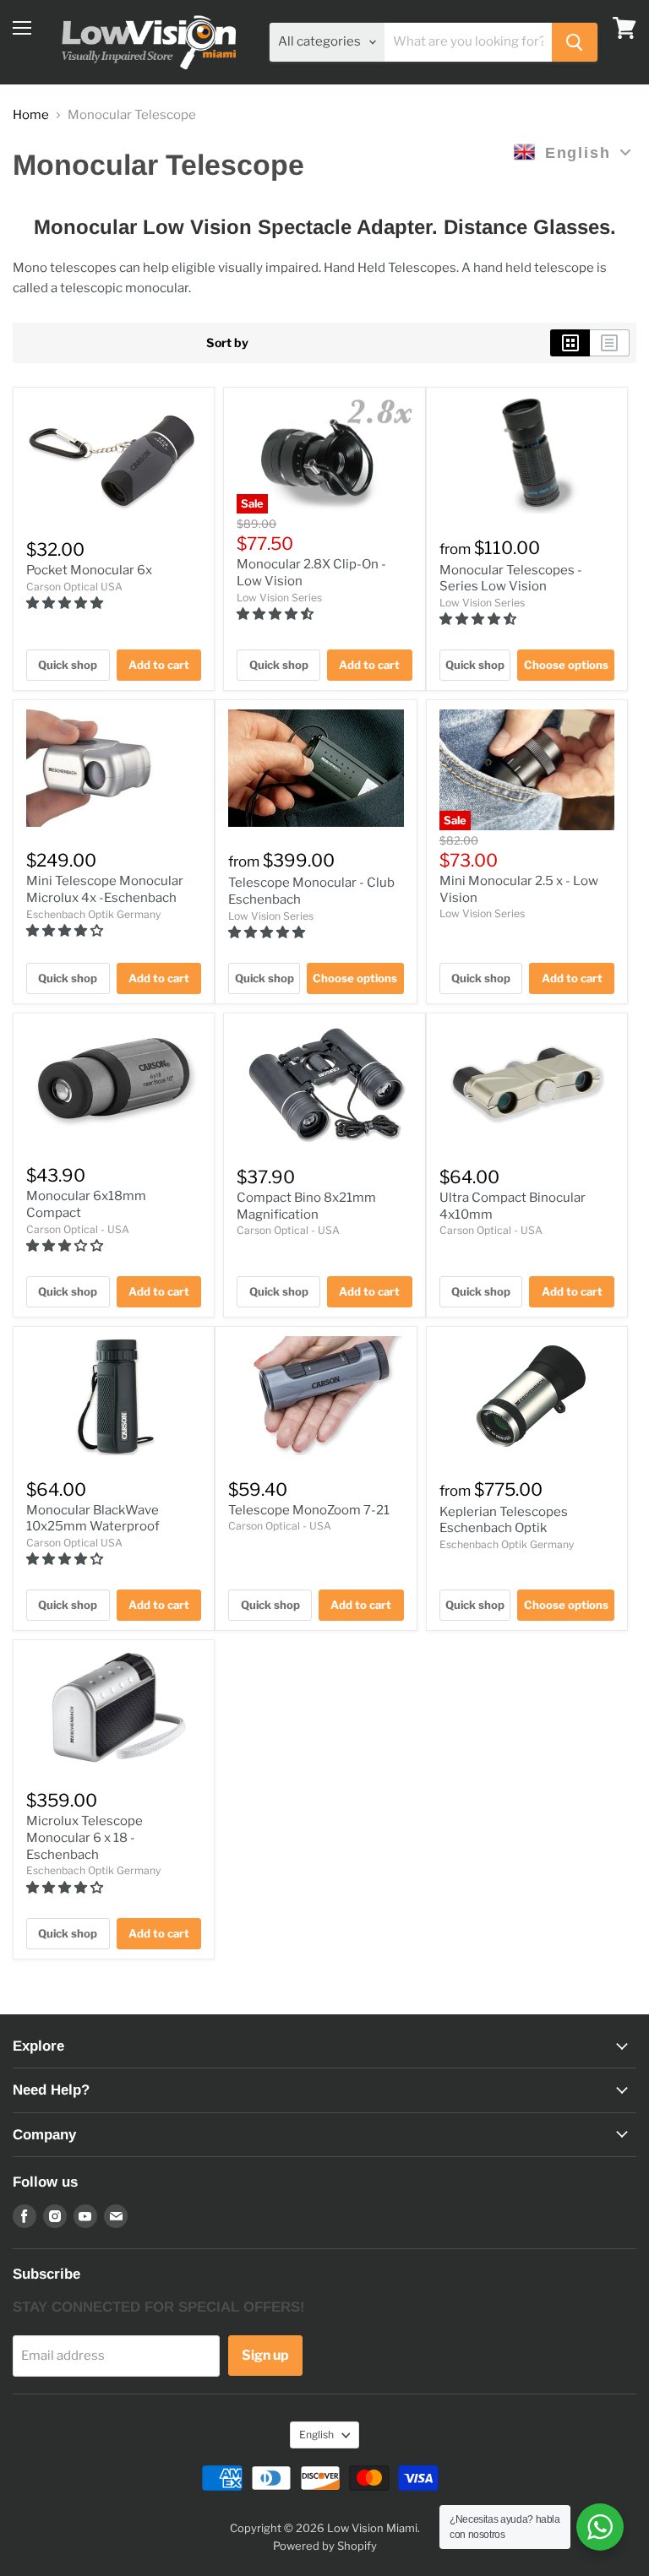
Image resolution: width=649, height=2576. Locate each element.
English (316, 2435)
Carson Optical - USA (78, 1229)
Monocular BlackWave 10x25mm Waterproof (93, 1519)
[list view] (610, 343)
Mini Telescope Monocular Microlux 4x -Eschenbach (105, 889)
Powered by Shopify (325, 2546)
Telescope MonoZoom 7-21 (309, 1510)
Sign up (265, 2355)
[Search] (575, 42)
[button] (66, 603)
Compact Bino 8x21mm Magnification (306, 1206)
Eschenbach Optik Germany (93, 914)
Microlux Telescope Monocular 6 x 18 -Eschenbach (85, 1837)
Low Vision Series (279, 598)
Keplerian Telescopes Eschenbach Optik (504, 1520)
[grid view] (570, 343)
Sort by (227, 343)
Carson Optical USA (74, 587)
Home (31, 115)
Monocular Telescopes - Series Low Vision (511, 579)
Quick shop (68, 665)
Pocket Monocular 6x (89, 570)
